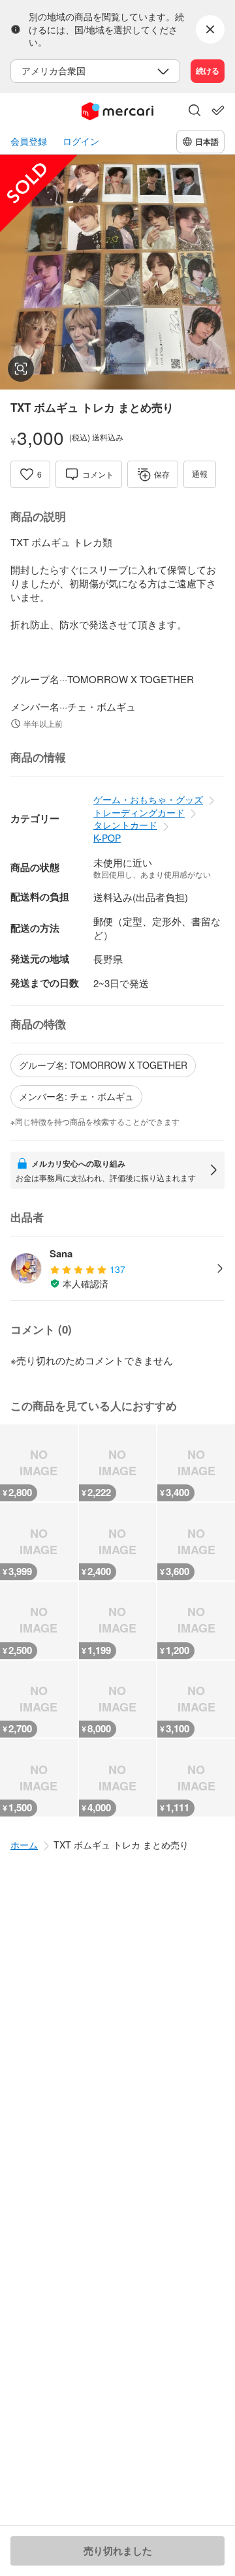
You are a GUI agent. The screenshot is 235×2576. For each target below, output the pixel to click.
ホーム (24, 1845)
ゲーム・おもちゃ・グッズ (148, 799)
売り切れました (118, 2551)
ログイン (81, 141)
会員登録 (29, 141)
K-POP (107, 838)
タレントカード (125, 825)
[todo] (218, 110)
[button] (195, 112)
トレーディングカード (139, 812)
